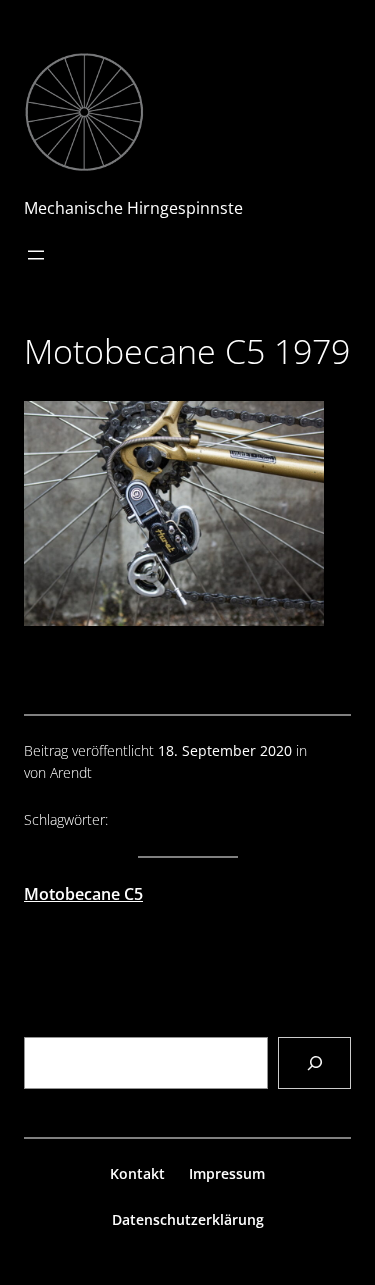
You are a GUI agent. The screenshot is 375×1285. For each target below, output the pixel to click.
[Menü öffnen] (36, 255)
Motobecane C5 (83, 894)
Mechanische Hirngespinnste (133, 208)
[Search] (314, 1063)
